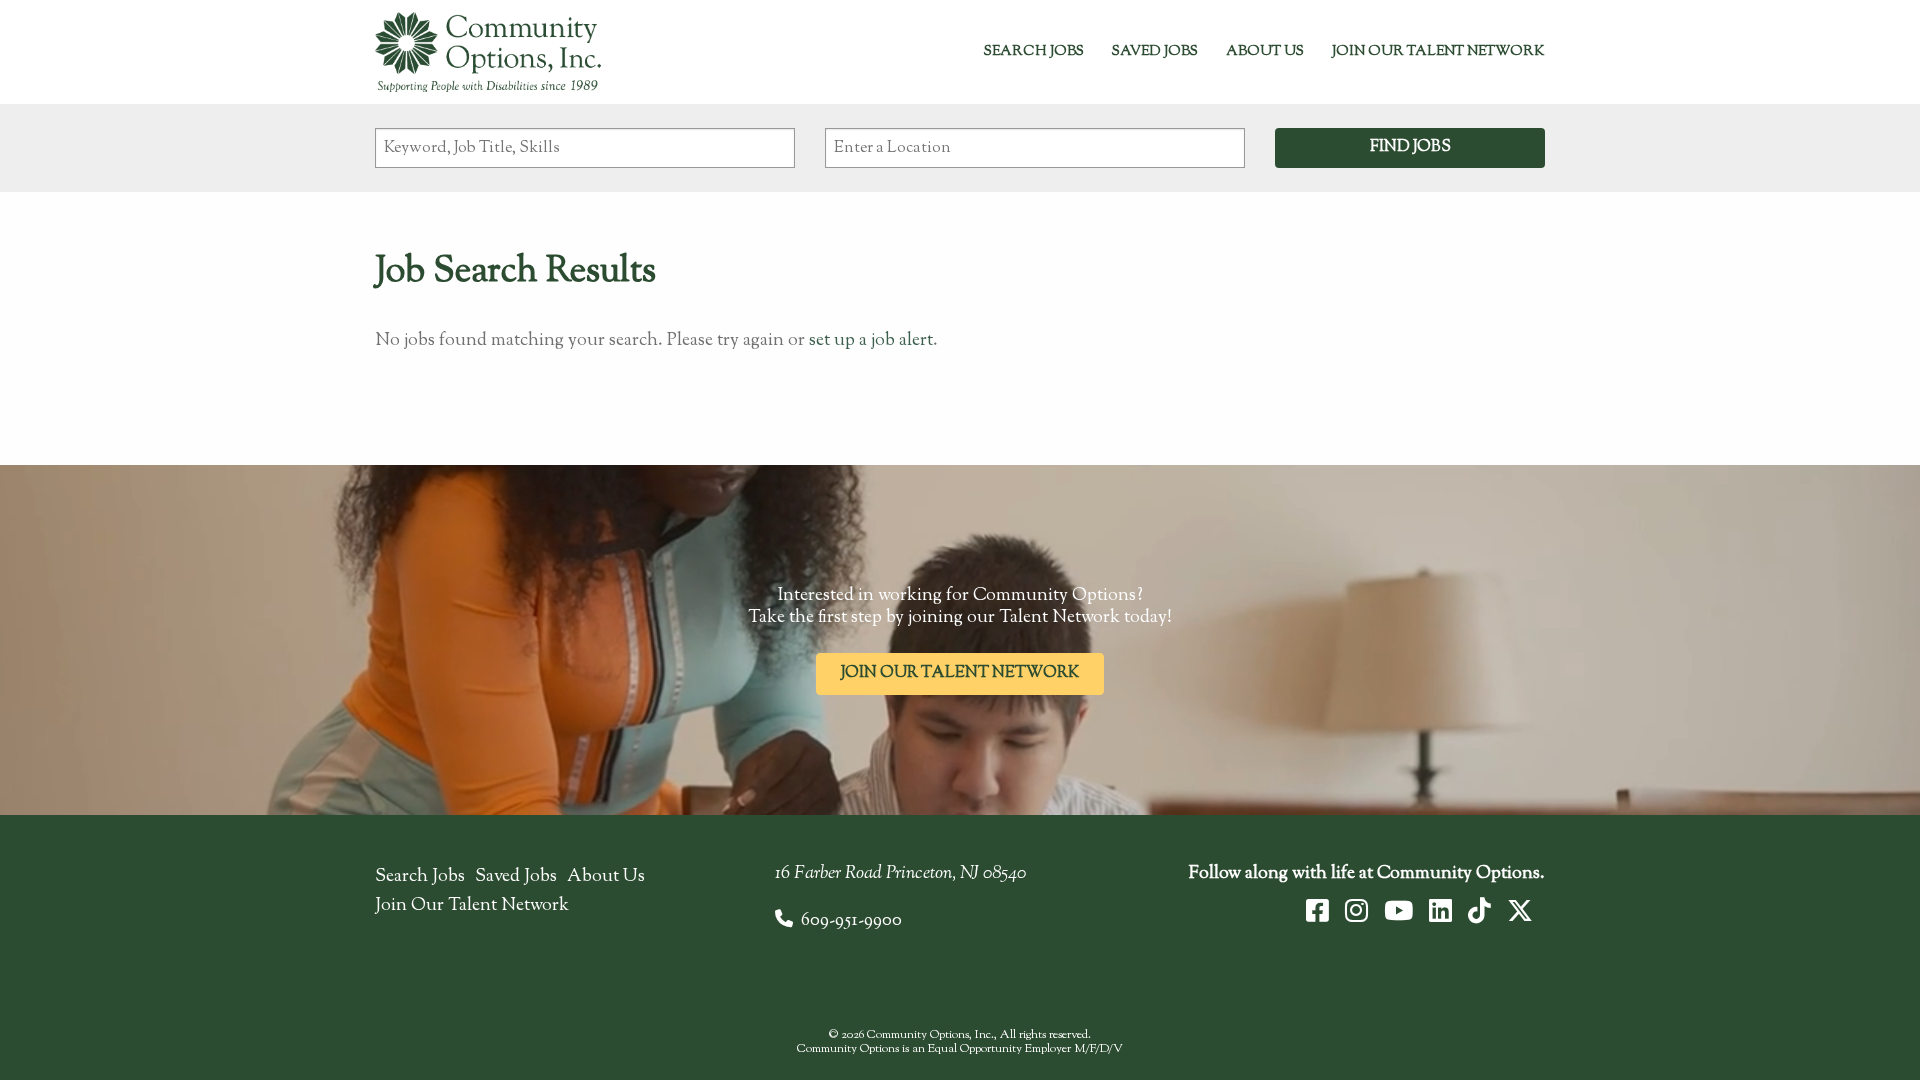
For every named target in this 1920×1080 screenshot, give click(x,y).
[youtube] (1398, 911)
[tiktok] (1479, 911)
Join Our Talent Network (1438, 52)
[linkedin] (1440, 911)
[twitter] (1520, 911)
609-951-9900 (851, 921)
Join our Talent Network (960, 673)
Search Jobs (1034, 52)
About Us (1265, 52)
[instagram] (1356, 911)
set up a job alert (871, 341)
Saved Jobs (1155, 52)
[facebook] (1317, 911)
